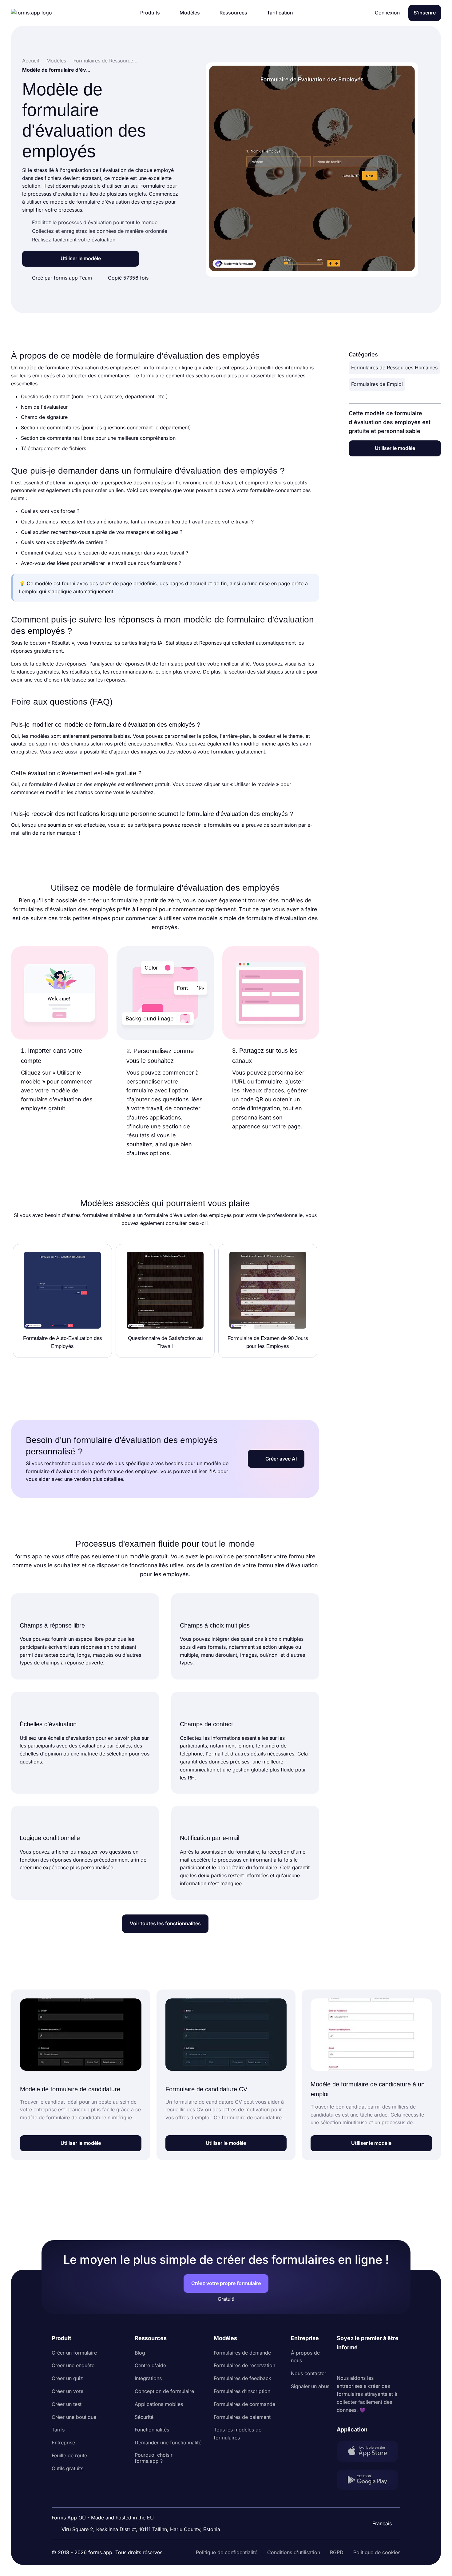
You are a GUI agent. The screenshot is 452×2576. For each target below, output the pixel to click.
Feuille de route (69, 2455)
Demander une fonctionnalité (168, 2443)
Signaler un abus (310, 2386)
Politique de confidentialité (227, 2552)
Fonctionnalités (152, 2430)
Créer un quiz (67, 2378)
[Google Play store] (369, 2481)
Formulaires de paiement (242, 2417)
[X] (369, 2363)
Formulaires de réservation (244, 2365)
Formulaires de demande (242, 2353)
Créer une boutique (74, 2417)
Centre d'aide (150, 2365)
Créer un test (67, 2404)
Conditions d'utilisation (294, 2552)
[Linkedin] (342, 2363)
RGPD (337, 2552)
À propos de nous (305, 2357)
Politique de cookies (377, 2552)
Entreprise (63, 2443)
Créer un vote (67, 2391)
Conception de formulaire (164, 2391)
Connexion (387, 13)
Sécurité (144, 2417)
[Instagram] (355, 2363)
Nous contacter (309, 2373)
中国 (379, 2507)
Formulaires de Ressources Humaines (394, 368)
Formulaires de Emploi (377, 384)
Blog (140, 2353)
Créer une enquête (73, 2365)
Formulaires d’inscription (242, 2391)
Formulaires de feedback (242, 2378)
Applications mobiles (159, 2404)
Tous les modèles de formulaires (238, 2434)
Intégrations (148, 2378)
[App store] (369, 2453)
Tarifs (58, 2430)
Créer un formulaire (74, 2353)
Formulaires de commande (244, 2404)
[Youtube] (382, 2363)
